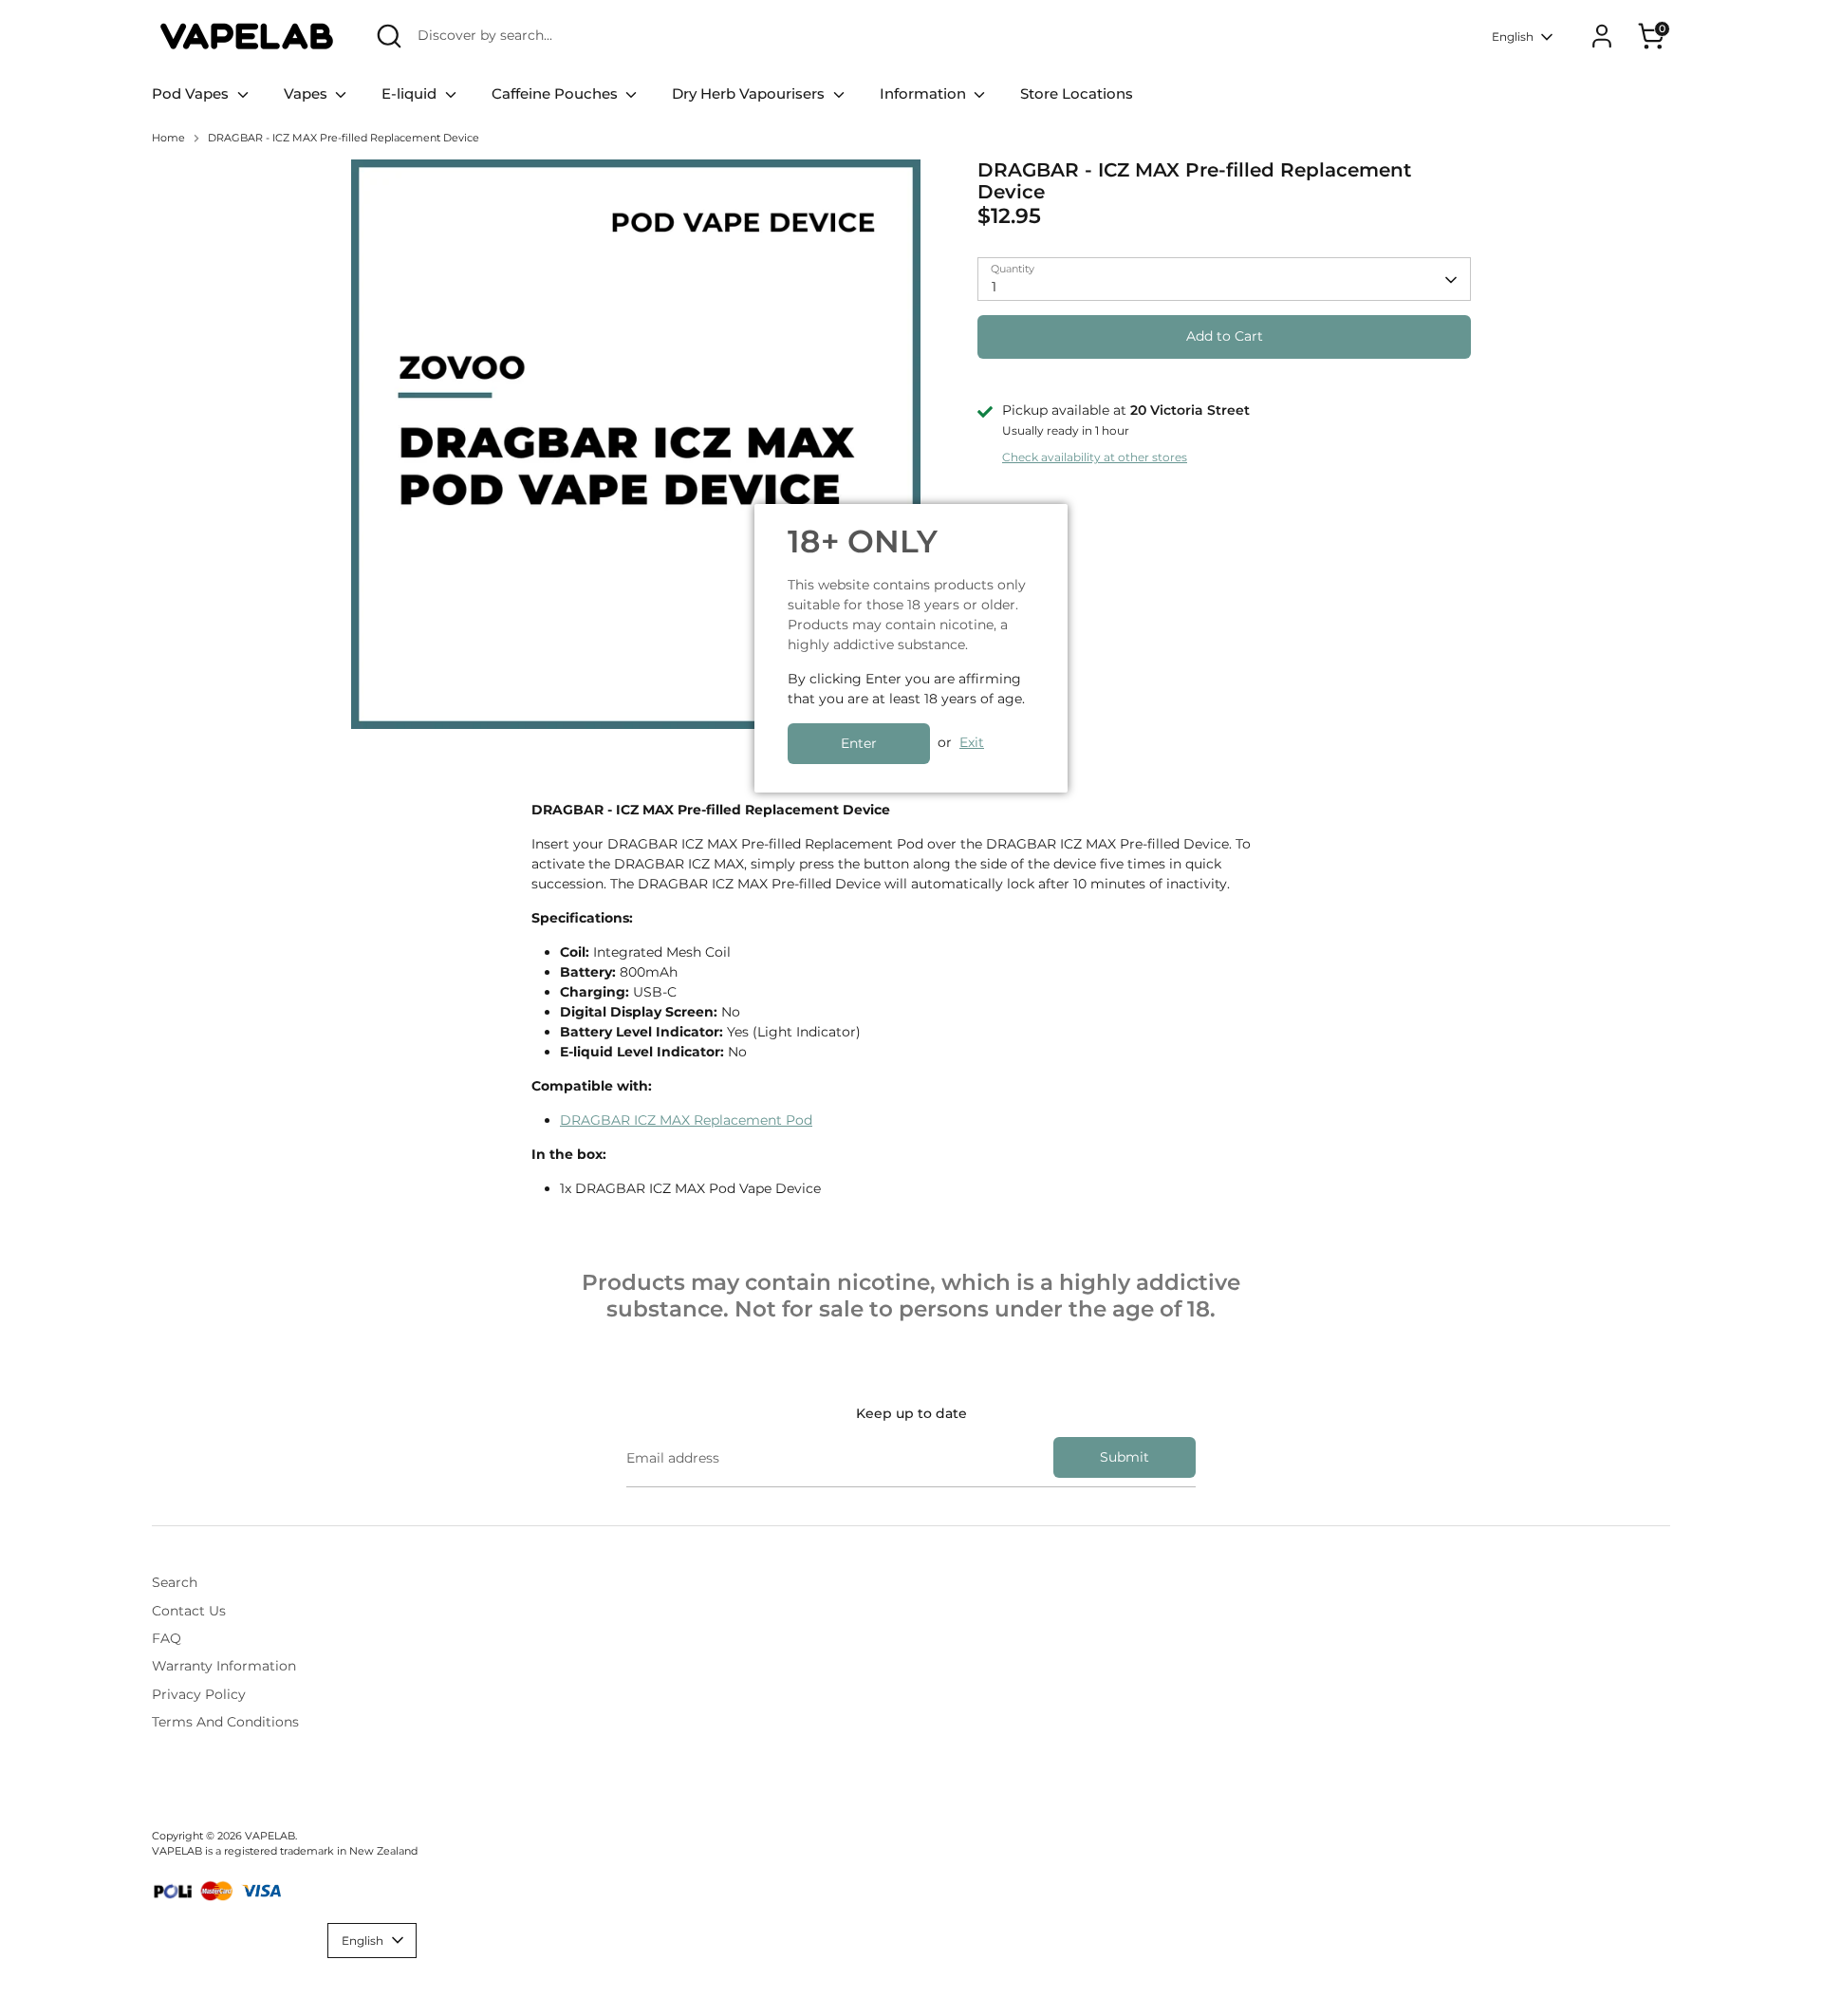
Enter (859, 743)
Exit (972, 742)
